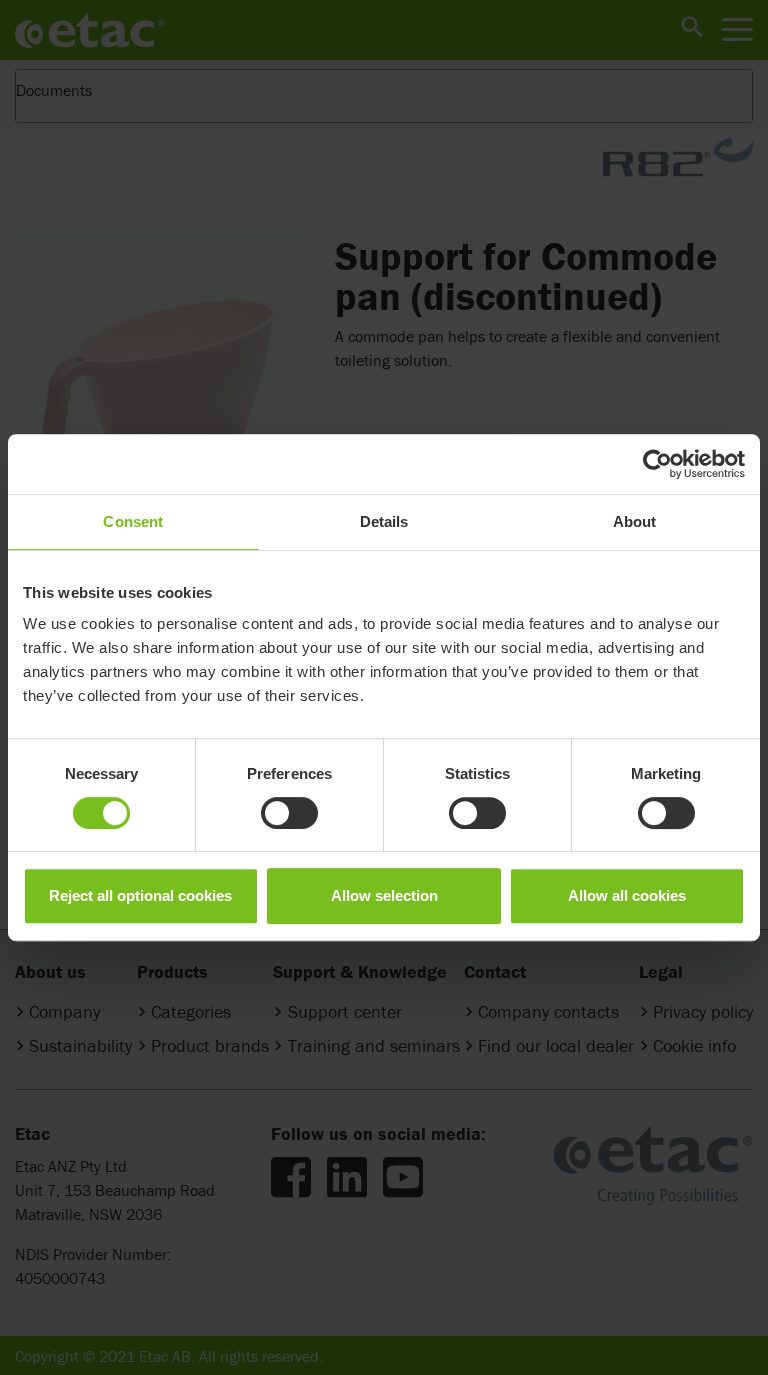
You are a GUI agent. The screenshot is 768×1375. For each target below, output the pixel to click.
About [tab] (635, 521)
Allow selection (384, 895)
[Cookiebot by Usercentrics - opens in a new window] (657, 464)
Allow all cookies (627, 895)
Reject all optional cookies (140, 895)
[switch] (289, 813)
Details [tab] (384, 521)
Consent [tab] (133, 521)
